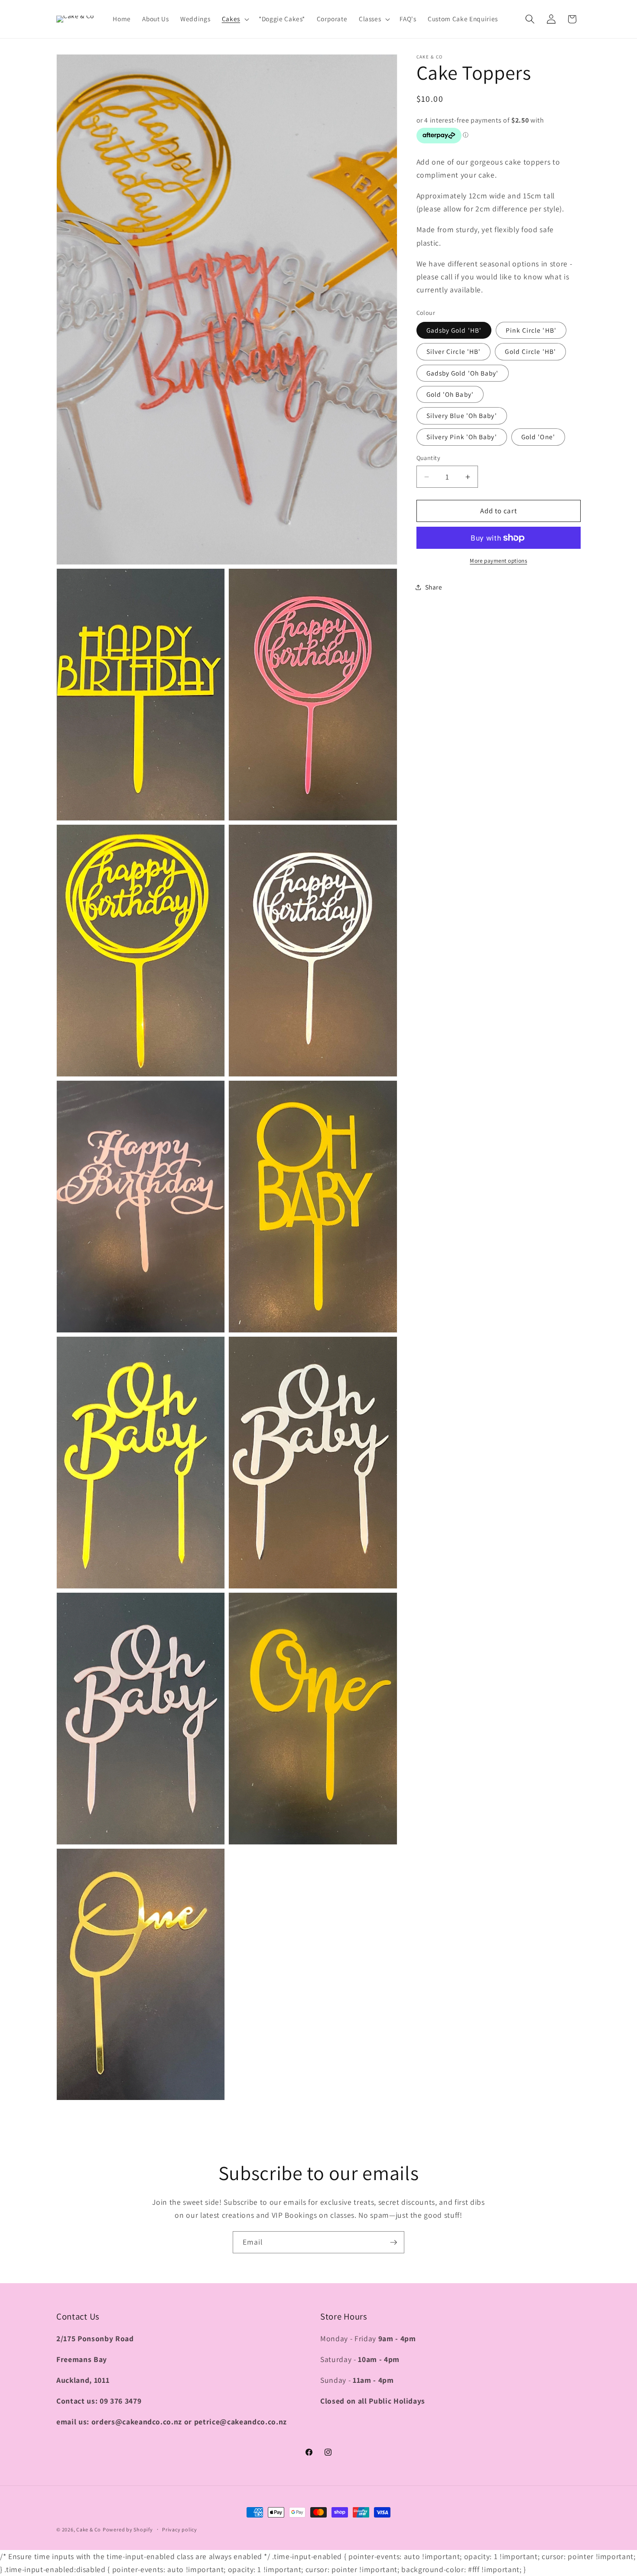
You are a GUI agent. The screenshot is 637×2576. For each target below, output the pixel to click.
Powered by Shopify (128, 2529)
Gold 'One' (538, 437)
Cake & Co (89, 2529)
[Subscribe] (393, 2242)
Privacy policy (180, 2529)
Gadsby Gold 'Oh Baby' (463, 373)
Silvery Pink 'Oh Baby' (462, 437)
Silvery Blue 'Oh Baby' (462, 416)
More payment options (498, 561)
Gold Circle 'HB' (530, 352)
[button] (235, 19)
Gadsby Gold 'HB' (454, 330)
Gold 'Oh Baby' (450, 394)
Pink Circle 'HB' (531, 330)
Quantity (429, 458)
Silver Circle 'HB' (454, 352)
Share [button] (434, 587)
